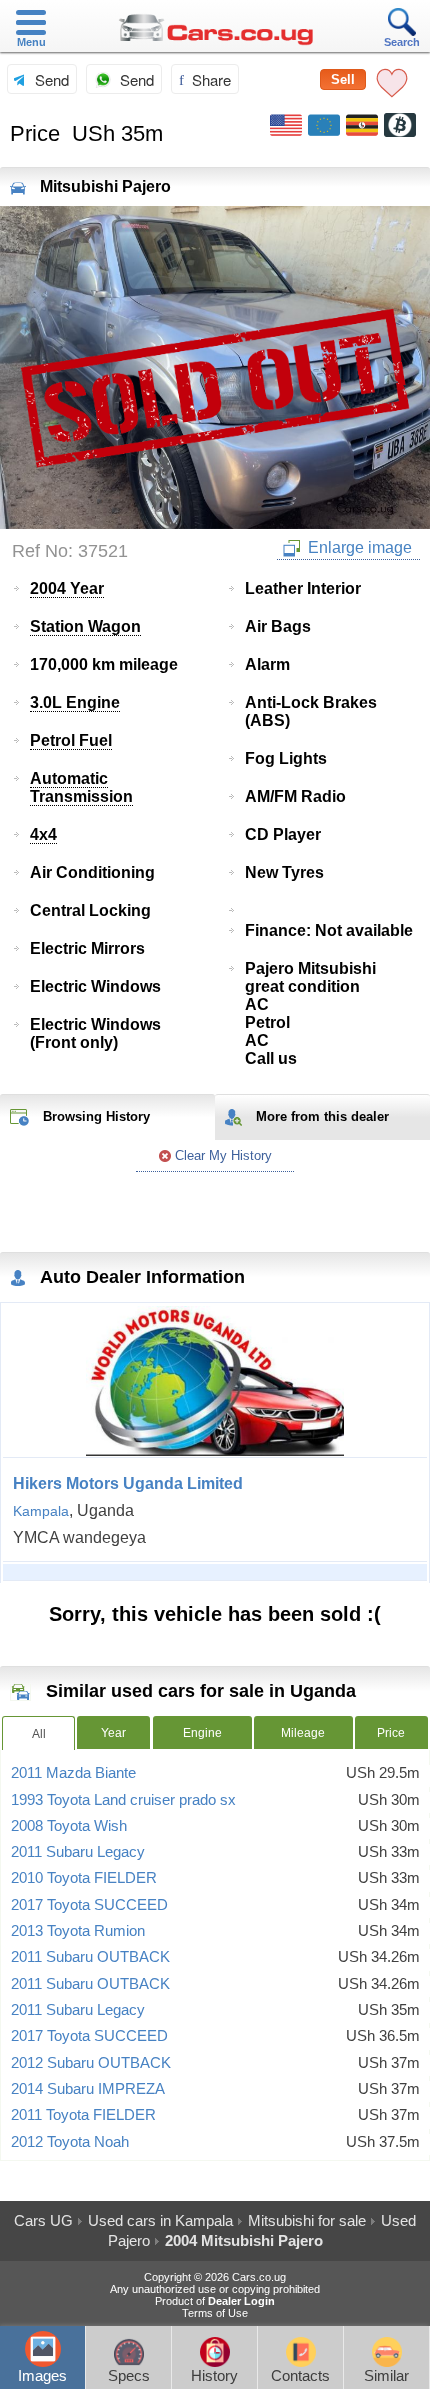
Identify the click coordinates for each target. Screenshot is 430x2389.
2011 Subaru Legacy (78, 1852)
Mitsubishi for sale (307, 2220)
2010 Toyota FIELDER (84, 1878)
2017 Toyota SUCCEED (89, 1905)
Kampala (41, 1511)
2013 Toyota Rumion (78, 1931)
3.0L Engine (75, 702)
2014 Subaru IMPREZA (88, 2089)
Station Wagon (85, 626)
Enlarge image (358, 547)
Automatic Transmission (81, 787)
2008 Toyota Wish (69, 1826)
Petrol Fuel (71, 740)
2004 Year (67, 588)
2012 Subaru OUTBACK (91, 2063)
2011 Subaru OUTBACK (90, 1957)
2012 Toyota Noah (70, 2142)
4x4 (43, 834)
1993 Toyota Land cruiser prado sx (123, 1800)
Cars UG (43, 2220)
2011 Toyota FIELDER (83, 2115)
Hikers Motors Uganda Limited (128, 1483)
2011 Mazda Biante (73, 1773)
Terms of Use (215, 2313)
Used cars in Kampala (160, 2220)
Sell (343, 79)
